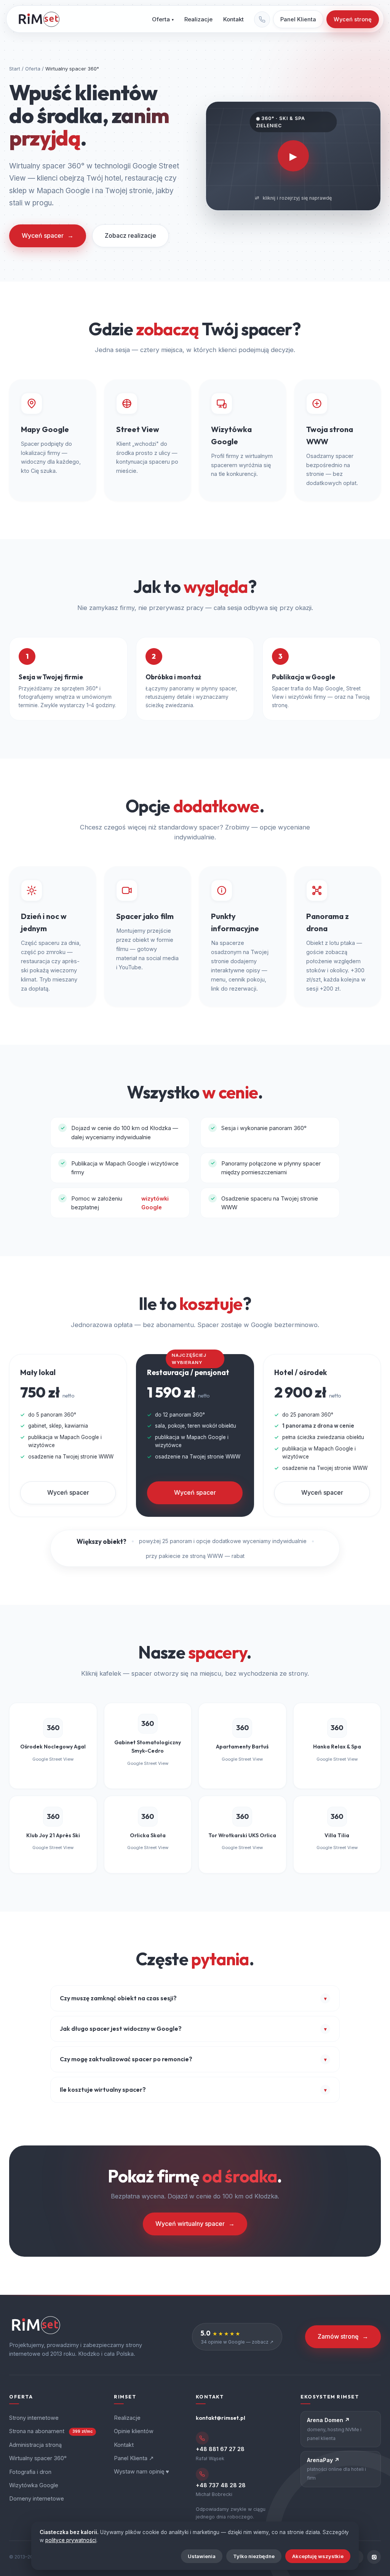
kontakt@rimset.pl (221, 2418)
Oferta (163, 19)
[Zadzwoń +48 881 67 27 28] (262, 19)
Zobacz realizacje (130, 235)
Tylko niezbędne (254, 2556)
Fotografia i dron (30, 2472)
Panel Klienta (298, 19)
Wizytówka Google (34, 2485)
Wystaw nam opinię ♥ (141, 2471)
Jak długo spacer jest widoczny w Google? (193, 2028)
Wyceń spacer (48, 235)
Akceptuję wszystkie (318, 2556)
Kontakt (233, 19)
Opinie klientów (134, 2431)
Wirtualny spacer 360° (38, 2458)
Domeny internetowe (37, 2498)
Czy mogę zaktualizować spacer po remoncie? (193, 2059)
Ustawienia (202, 2556)
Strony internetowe (34, 2418)
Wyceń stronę (353, 19)
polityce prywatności (71, 2540)
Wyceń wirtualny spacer (195, 2224)
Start (15, 69)
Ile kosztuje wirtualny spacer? (193, 2089)
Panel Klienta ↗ (134, 2458)
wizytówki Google (155, 1203)
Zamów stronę (343, 2336)
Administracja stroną (35, 2445)
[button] (293, 156)
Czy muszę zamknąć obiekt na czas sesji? (193, 1998)
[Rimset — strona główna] (39, 19)
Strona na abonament (51, 2431)
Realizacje (198, 19)
